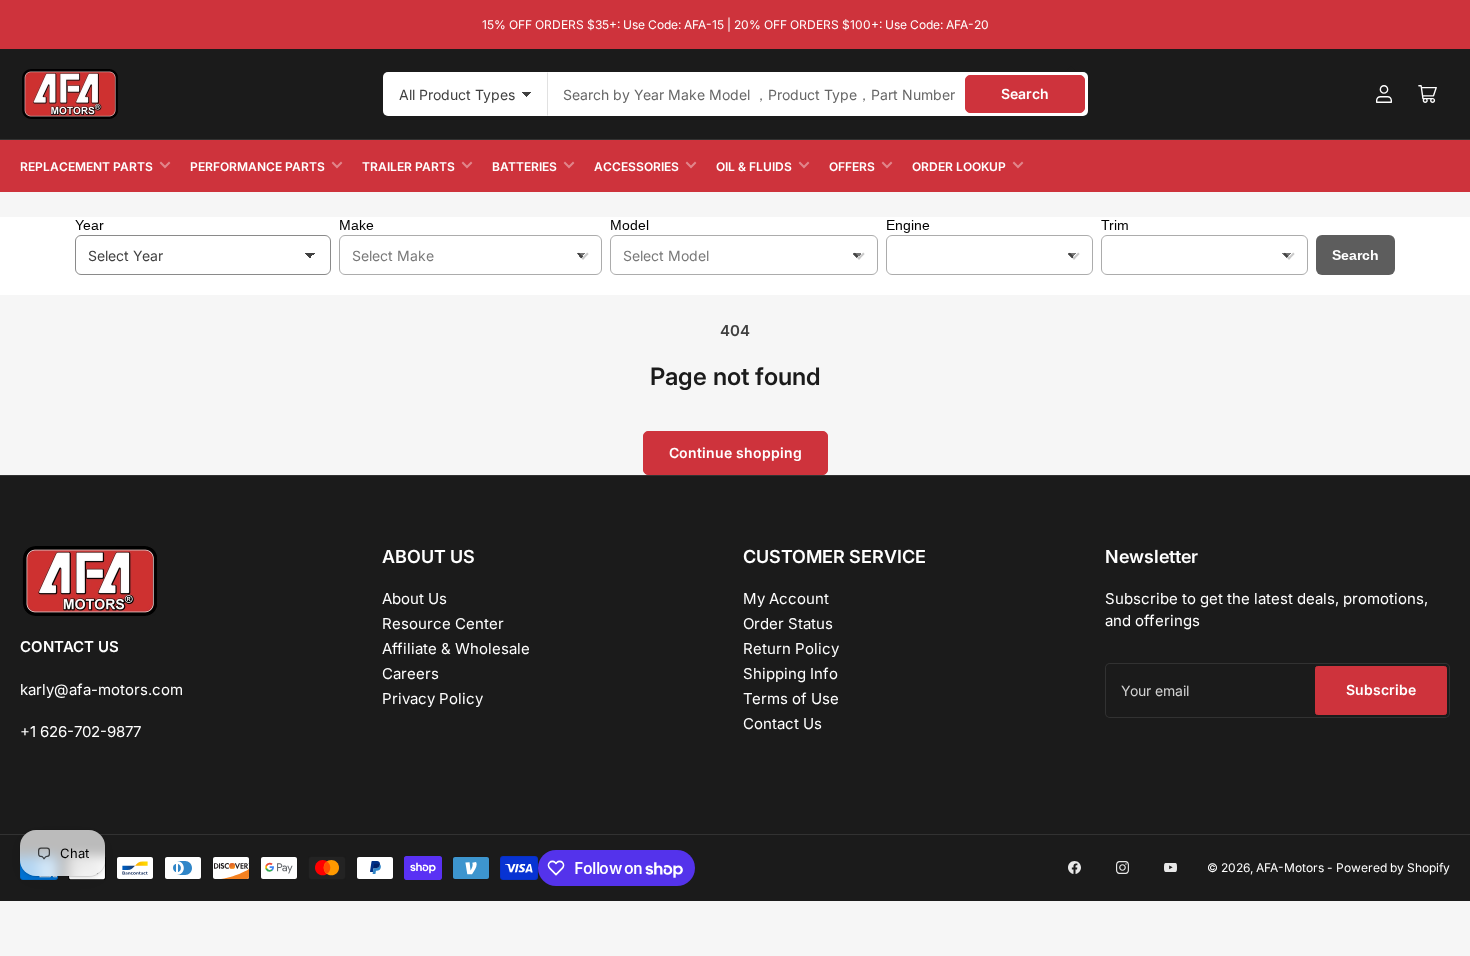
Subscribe (1381, 689)
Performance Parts (257, 166)
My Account (786, 598)
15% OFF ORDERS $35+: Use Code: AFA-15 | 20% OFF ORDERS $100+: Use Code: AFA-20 (735, 24)
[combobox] (818, 94)
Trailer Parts (408, 166)
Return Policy (791, 648)
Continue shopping (735, 452)
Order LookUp (959, 166)
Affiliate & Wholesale (456, 648)
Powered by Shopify (1393, 867)
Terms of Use (791, 698)
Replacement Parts (86, 166)
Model (629, 225)
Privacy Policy (432, 698)
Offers (852, 166)
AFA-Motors (1290, 867)
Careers (410, 673)
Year (89, 225)
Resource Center (443, 623)
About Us (414, 598)
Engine (908, 225)
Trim (1115, 225)
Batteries (524, 166)
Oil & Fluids (754, 166)
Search (1025, 93)
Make (356, 225)
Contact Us (782, 723)
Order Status (788, 623)
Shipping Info (790, 673)
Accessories (636, 166)
